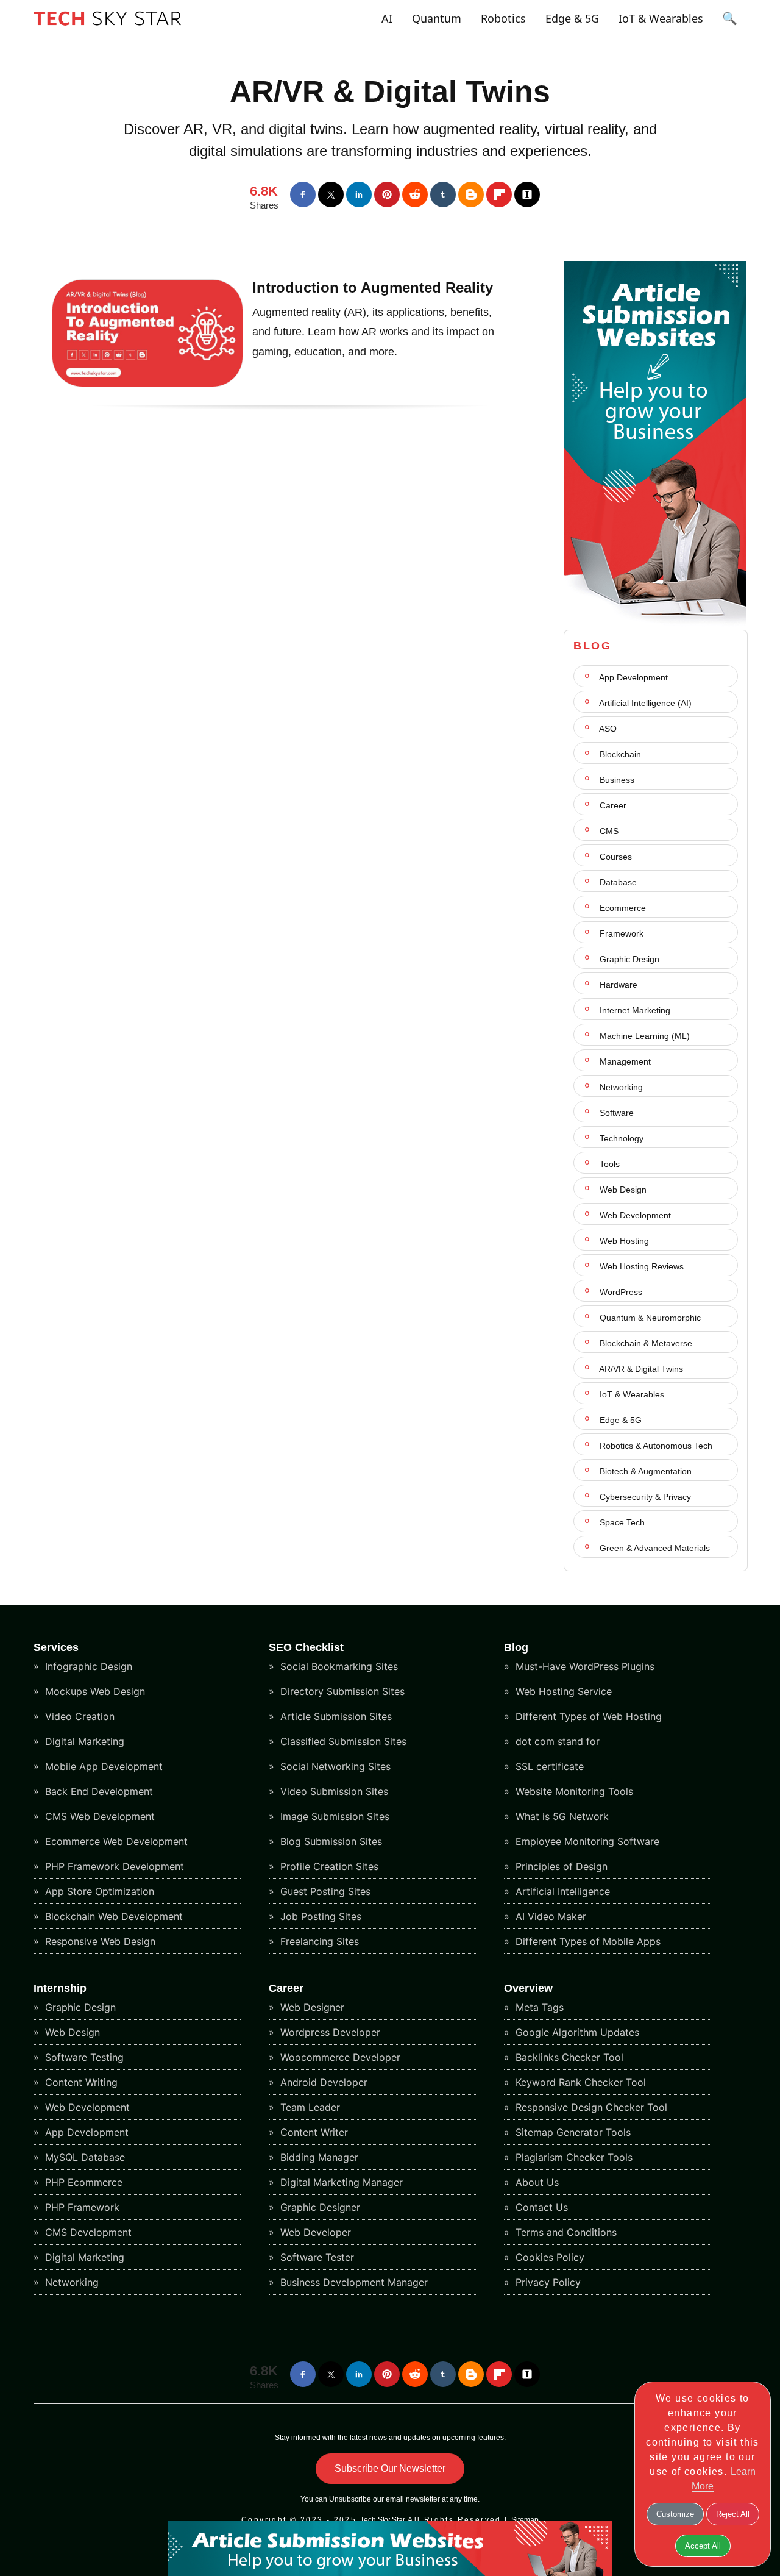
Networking (620, 1087)
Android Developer (322, 2082)
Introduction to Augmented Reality (373, 287)
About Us (536, 2182)
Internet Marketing (634, 1010)
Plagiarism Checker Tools (573, 2157)
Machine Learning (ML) (643, 1036)
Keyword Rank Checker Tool (579, 2082)
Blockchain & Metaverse (645, 1343)
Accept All (703, 2546)
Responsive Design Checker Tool (590, 2107)
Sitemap (525, 2520)
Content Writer (313, 2132)
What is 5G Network (561, 1816)
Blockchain (619, 754)
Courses (615, 857)
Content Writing (80, 2082)
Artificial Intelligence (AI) (644, 703)
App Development (633, 677)
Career (612, 805)
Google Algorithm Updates (576, 2032)
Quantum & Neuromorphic (649, 1318)
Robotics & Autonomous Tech (655, 1446)
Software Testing (83, 2057)
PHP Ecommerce (82, 2182)
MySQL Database (83, 2157)
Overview (528, 1988)
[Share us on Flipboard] (499, 194)
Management (624, 1061)
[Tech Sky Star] (107, 28)
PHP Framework (81, 2207)
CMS (608, 831)
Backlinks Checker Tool (568, 2057)
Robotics (503, 18)
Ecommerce (622, 908)
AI (387, 18)
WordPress (620, 1292)
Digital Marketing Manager (340, 2182)
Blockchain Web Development (112, 1916)
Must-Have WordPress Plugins (583, 1666)
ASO (607, 729)
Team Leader (309, 2107)
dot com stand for (556, 1741)
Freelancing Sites (318, 1941)
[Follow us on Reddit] (415, 194)
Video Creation (78, 1716)
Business (616, 780)
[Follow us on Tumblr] (443, 194)
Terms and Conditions (565, 2232)
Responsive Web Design (99, 1941)
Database (617, 882)
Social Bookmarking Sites (338, 1666)
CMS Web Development (98, 1816)
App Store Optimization (98, 1891)
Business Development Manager (353, 2282)
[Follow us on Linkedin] (359, 194)
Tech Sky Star (383, 2520)
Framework (620, 933)
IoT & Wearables (661, 18)
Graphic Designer (319, 2207)
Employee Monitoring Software (586, 1841)
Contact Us (540, 2207)
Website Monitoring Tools (573, 1791)
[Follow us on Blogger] (471, 194)
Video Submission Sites (333, 1791)
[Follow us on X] (331, 194)
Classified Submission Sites (342, 1741)
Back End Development (97, 1791)
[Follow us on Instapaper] (527, 194)
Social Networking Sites (334, 1766)
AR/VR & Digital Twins (390, 91)
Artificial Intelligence (561, 1891)
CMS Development (87, 2232)
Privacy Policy (547, 2282)
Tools (608, 1164)
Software (615, 1113)
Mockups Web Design (94, 1691)
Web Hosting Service (562, 1691)
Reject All (733, 2514)
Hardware (617, 985)
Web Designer (311, 2007)
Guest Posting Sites (324, 1891)
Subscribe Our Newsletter (390, 2468)
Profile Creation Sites (328, 1866)
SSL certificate (548, 1766)
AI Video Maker (549, 1916)
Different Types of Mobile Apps (587, 1941)
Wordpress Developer (329, 2032)
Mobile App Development (102, 1766)
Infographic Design (87, 1666)
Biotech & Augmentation (644, 1471)
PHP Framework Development (113, 1866)
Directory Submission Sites (341, 1691)
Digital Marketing (83, 1741)
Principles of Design (560, 1866)
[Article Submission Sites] (655, 623)
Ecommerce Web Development (115, 1841)
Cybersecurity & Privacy (644, 1497)
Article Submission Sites (335, 1716)
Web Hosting (623, 1241)
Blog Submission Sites (330, 1841)
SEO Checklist (306, 1647)
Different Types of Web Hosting (587, 1716)
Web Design (622, 1190)
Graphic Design (628, 959)
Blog (516, 1647)
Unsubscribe (350, 2499)
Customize (675, 2514)
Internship (60, 1988)
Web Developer (314, 2232)
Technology (620, 1138)
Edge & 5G (572, 18)
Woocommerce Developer (339, 2057)
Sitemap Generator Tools (572, 2132)
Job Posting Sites (319, 1916)
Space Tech (621, 1522)
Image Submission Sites (333, 1816)
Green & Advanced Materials (654, 1548)
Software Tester (316, 2257)
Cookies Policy (548, 2257)
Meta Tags (538, 2007)
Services (56, 1647)
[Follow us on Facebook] (303, 194)
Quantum (437, 18)
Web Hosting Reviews (640, 1266)
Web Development (634, 1215)
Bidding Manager (318, 2157)
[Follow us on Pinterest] (387, 194)
